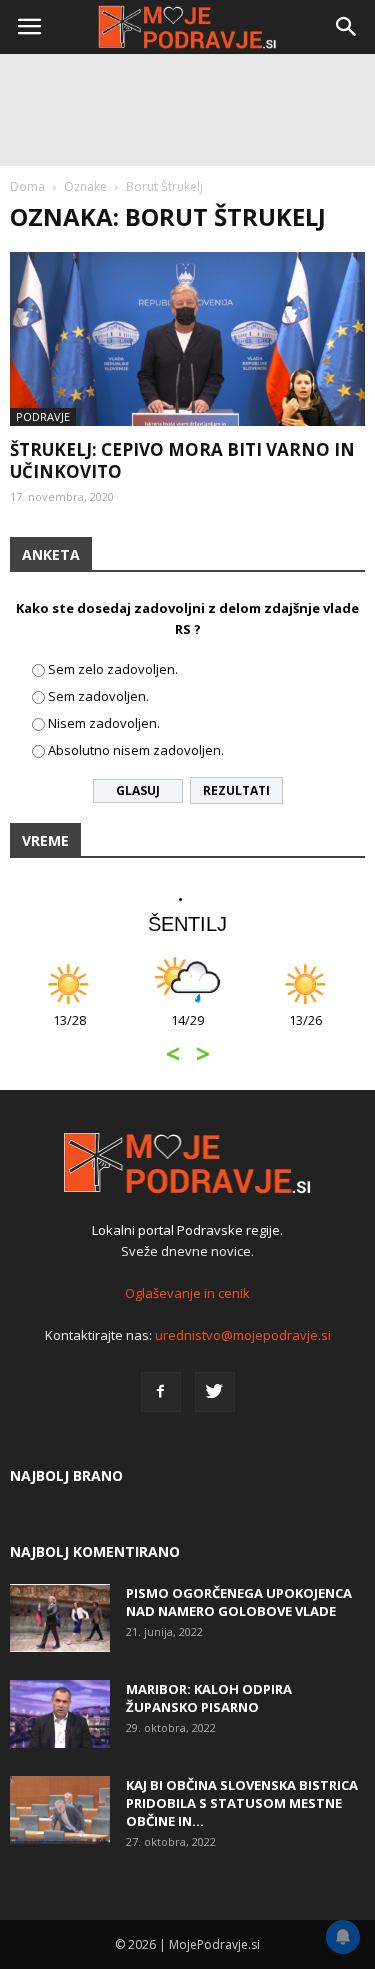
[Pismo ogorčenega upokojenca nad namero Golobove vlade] (60, 1618)
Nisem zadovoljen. (104, 723)
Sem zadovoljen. (98, 696)
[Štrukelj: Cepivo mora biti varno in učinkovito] (187, 339)
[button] (347, 27)
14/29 (187, 1030)
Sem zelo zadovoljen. (113, 669)
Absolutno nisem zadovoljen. (136, 750)
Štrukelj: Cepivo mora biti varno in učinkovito (182, 460)
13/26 (305, 1030)
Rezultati (236, 790)
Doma (27, 186)
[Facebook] (161, 1392)
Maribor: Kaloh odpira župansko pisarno (209, 1698)
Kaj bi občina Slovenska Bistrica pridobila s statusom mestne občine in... (242, 1803)
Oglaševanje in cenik (187, 1293)
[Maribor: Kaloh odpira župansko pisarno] (60, 1714)
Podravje (43, 416)
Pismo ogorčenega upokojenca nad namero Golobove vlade (239, 1602)
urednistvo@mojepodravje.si (243, 1335)
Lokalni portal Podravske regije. (187, 1230)
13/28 (69, 1030)
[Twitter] (215, 1392)
